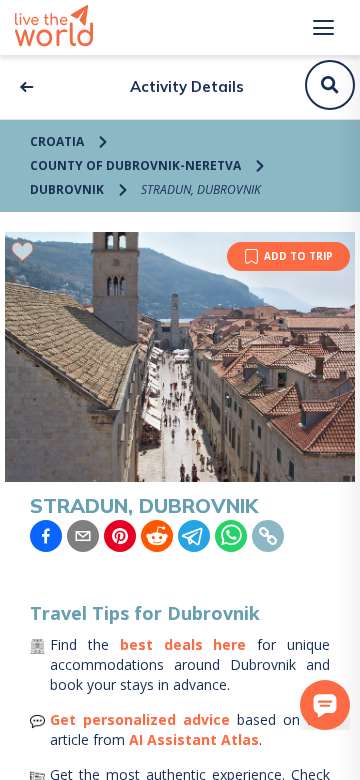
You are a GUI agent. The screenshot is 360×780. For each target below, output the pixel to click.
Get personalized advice (140, 719)
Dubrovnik (67, 189)
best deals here (183, 644)
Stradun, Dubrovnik (201, 189)
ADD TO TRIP (298, 256)
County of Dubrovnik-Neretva (135, 165)
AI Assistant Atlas (194, 739)
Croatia (57, 141)
